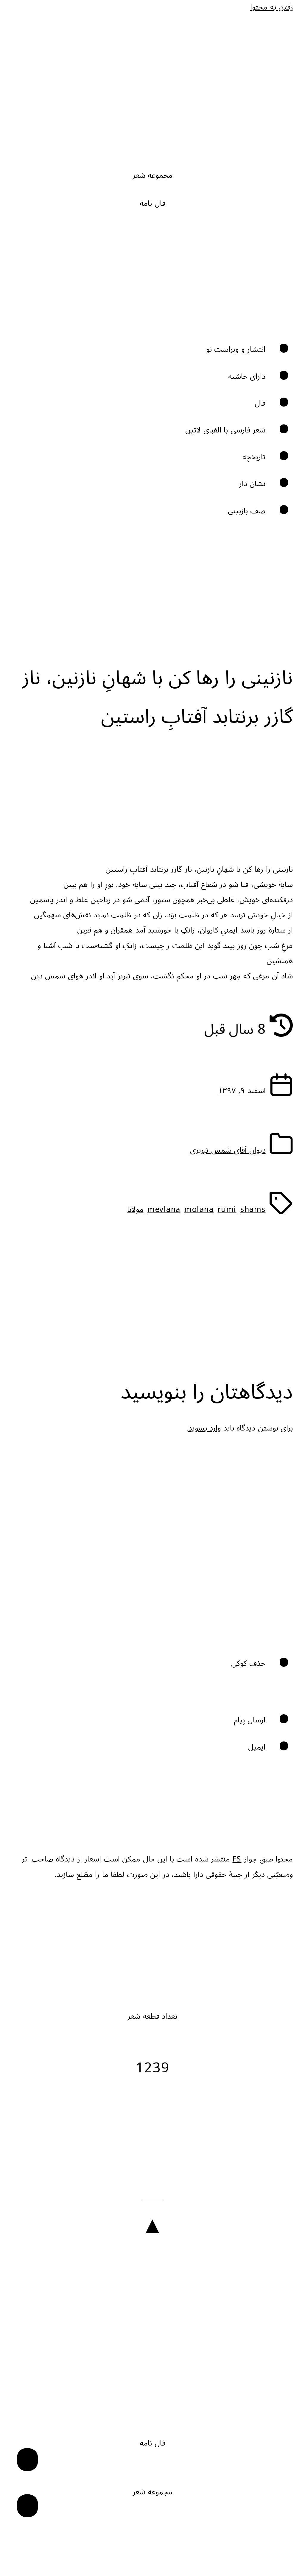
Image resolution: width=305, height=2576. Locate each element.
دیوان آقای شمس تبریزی (228, 1150)
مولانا (135, 1210)
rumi (227, 1210)
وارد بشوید (205, 1428)
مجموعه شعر (153, 176)
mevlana (164, 1210)
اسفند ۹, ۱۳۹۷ (242, 1091)
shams (253, 1210)
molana (199, 1210)
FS (237, 1859)
